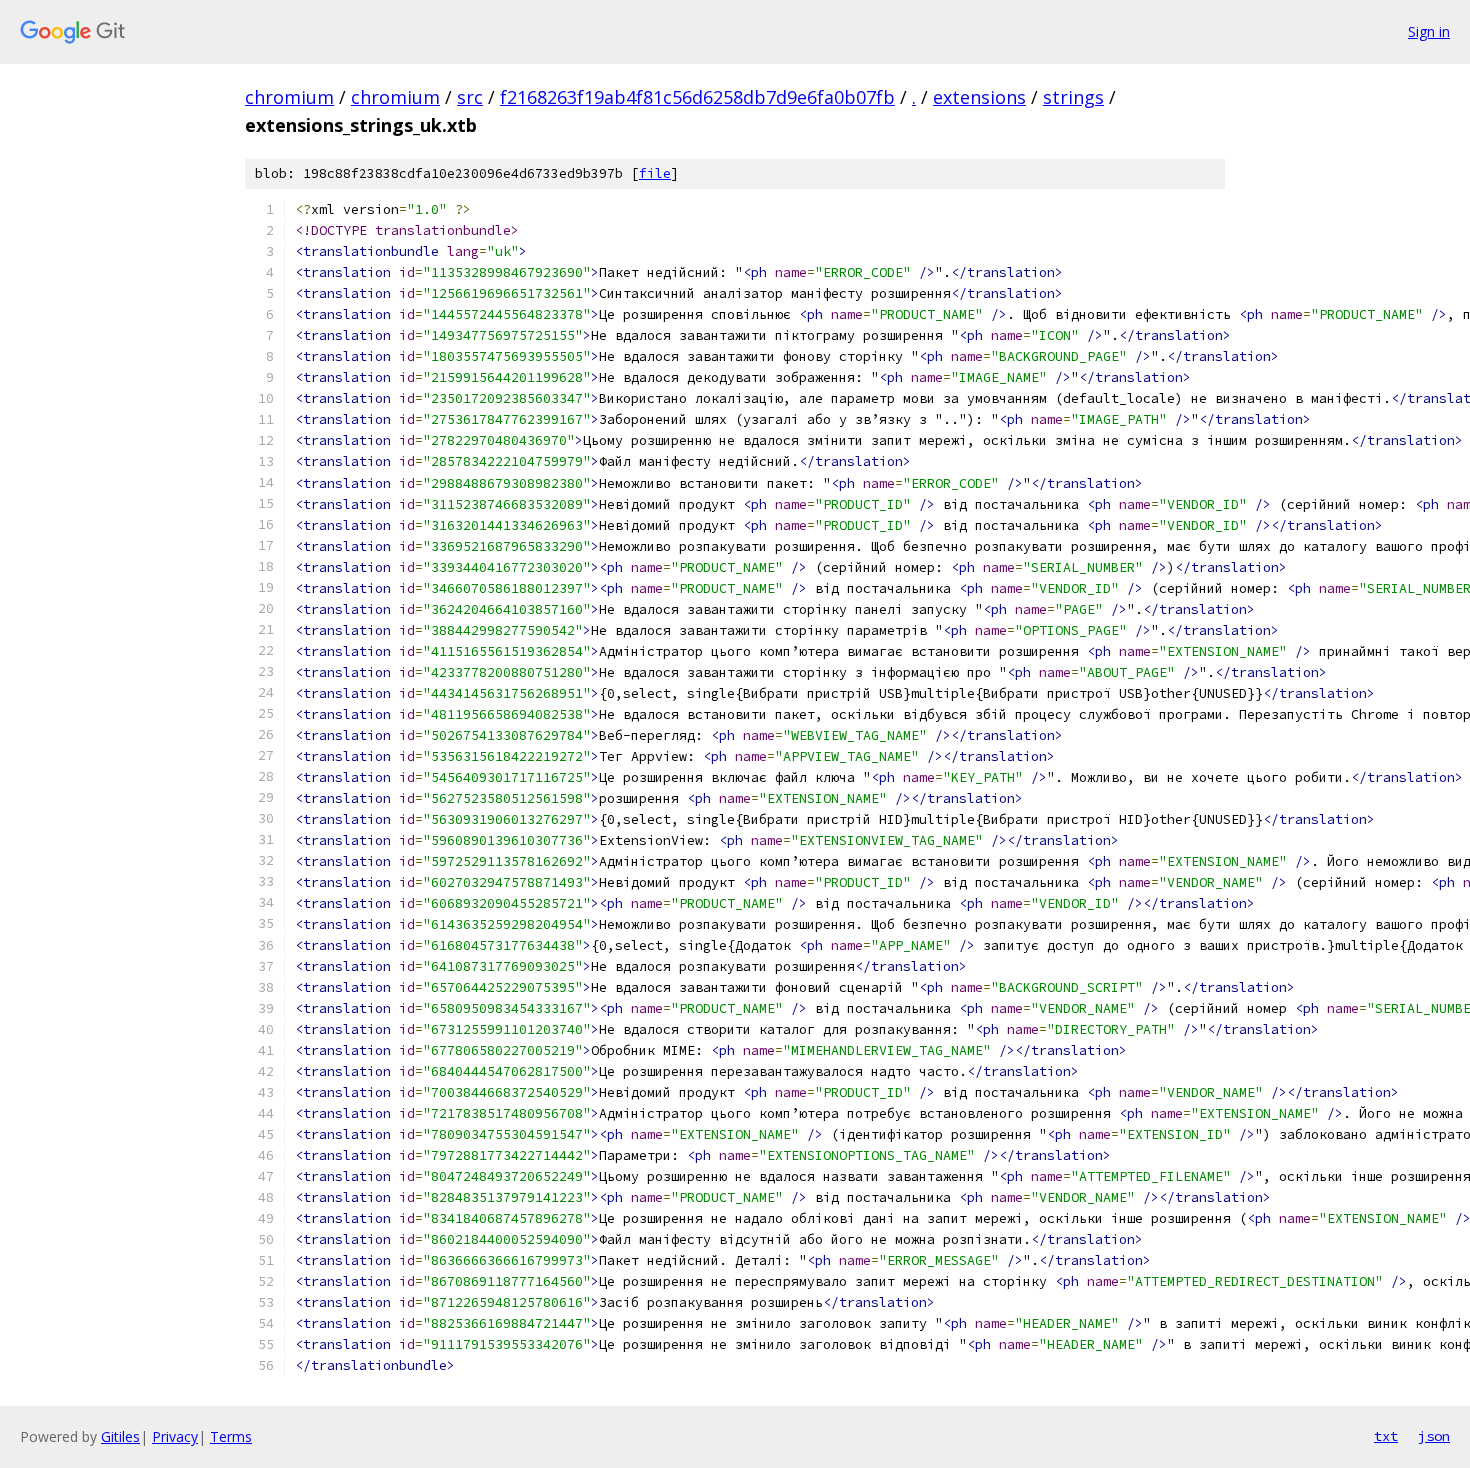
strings (1073, 97)
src (470, 97)
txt (1386, 1436)
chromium (289, 97)
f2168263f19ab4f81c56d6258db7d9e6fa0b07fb (697, 97)
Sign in (1429, 31)
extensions (979, 97)
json (1434, 1436)
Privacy (175, 1436)
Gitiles (120, 1436)
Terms (231, 1436)
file (655, 173)
